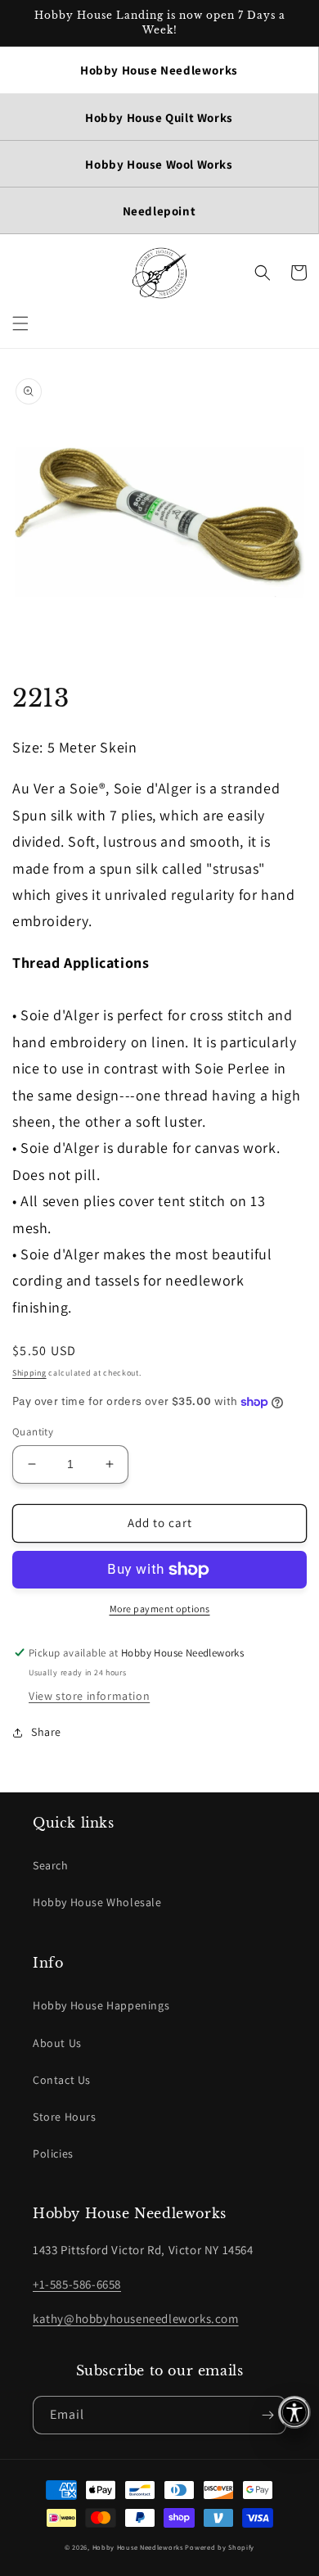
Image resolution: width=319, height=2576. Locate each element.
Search (51, 1865)
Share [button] (46, 1732)
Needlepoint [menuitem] (159, 211)
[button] (20, 323)
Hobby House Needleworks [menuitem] (159, 70)
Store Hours (65, 2117)
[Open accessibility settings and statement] (294, 2412)
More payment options (160, 1609)
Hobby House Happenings (101, 2005)
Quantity (33, 1432)
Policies (53, 2153)
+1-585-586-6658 (77, 2284)
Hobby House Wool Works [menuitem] (159, 164)
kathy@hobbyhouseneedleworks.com (136, 2318)
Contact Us (62, 2080)
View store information (89, 1696)
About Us (57, 2043)
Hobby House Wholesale (97, 1902)
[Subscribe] (267, 2415)
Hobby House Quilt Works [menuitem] (159, 118)
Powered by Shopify (220, 2547)
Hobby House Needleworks (138, 2547)
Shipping (29, 1373)
